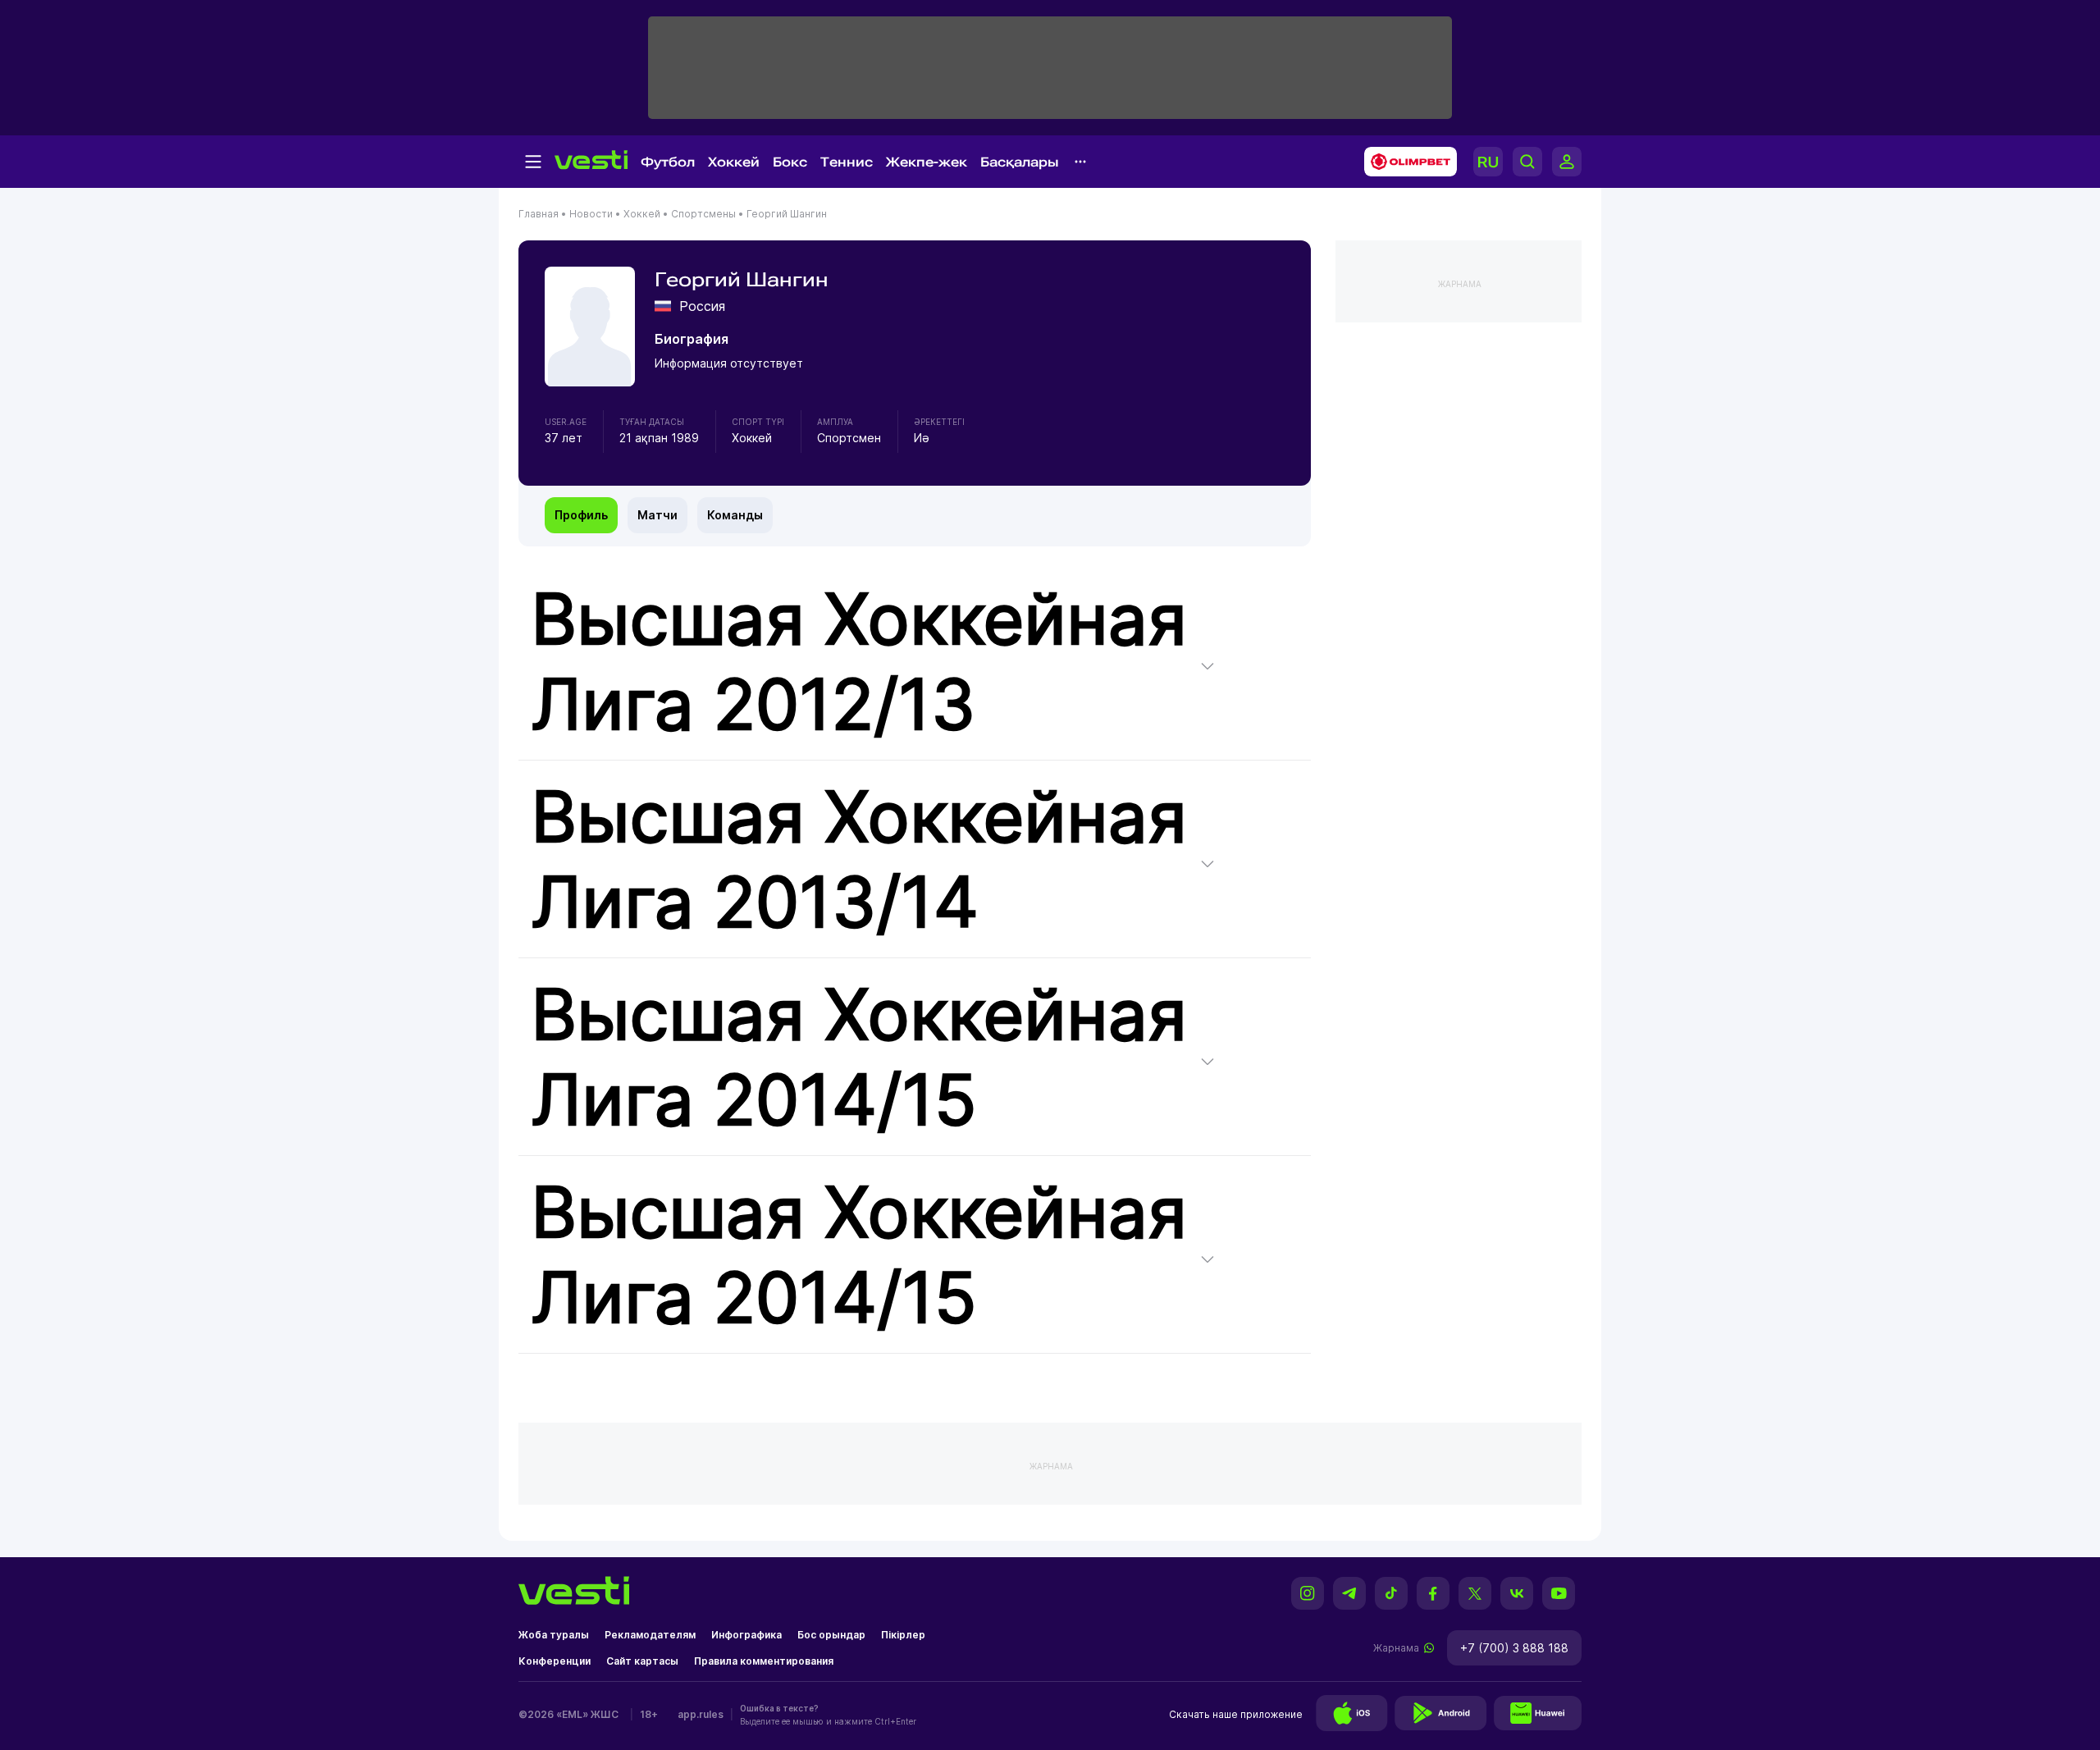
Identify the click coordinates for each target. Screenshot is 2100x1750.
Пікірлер (903, 1635)
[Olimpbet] (1406, 162)
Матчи (657, 515)
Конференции (555, 1661)
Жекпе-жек (927, 162)
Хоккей (734, 162)
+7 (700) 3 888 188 (1514, 1648)
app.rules (701, 1714)
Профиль (581, 515)
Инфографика (746, 1635)
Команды (735, 515)
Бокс (790, 162)
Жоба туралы (554, 1635)
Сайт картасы (642, 1661)
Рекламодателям (650, 1635)
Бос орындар (831, 1635)
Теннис (847, 162)
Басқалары (1020, 162)
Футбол (668, 162)
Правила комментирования (764, 1661)
